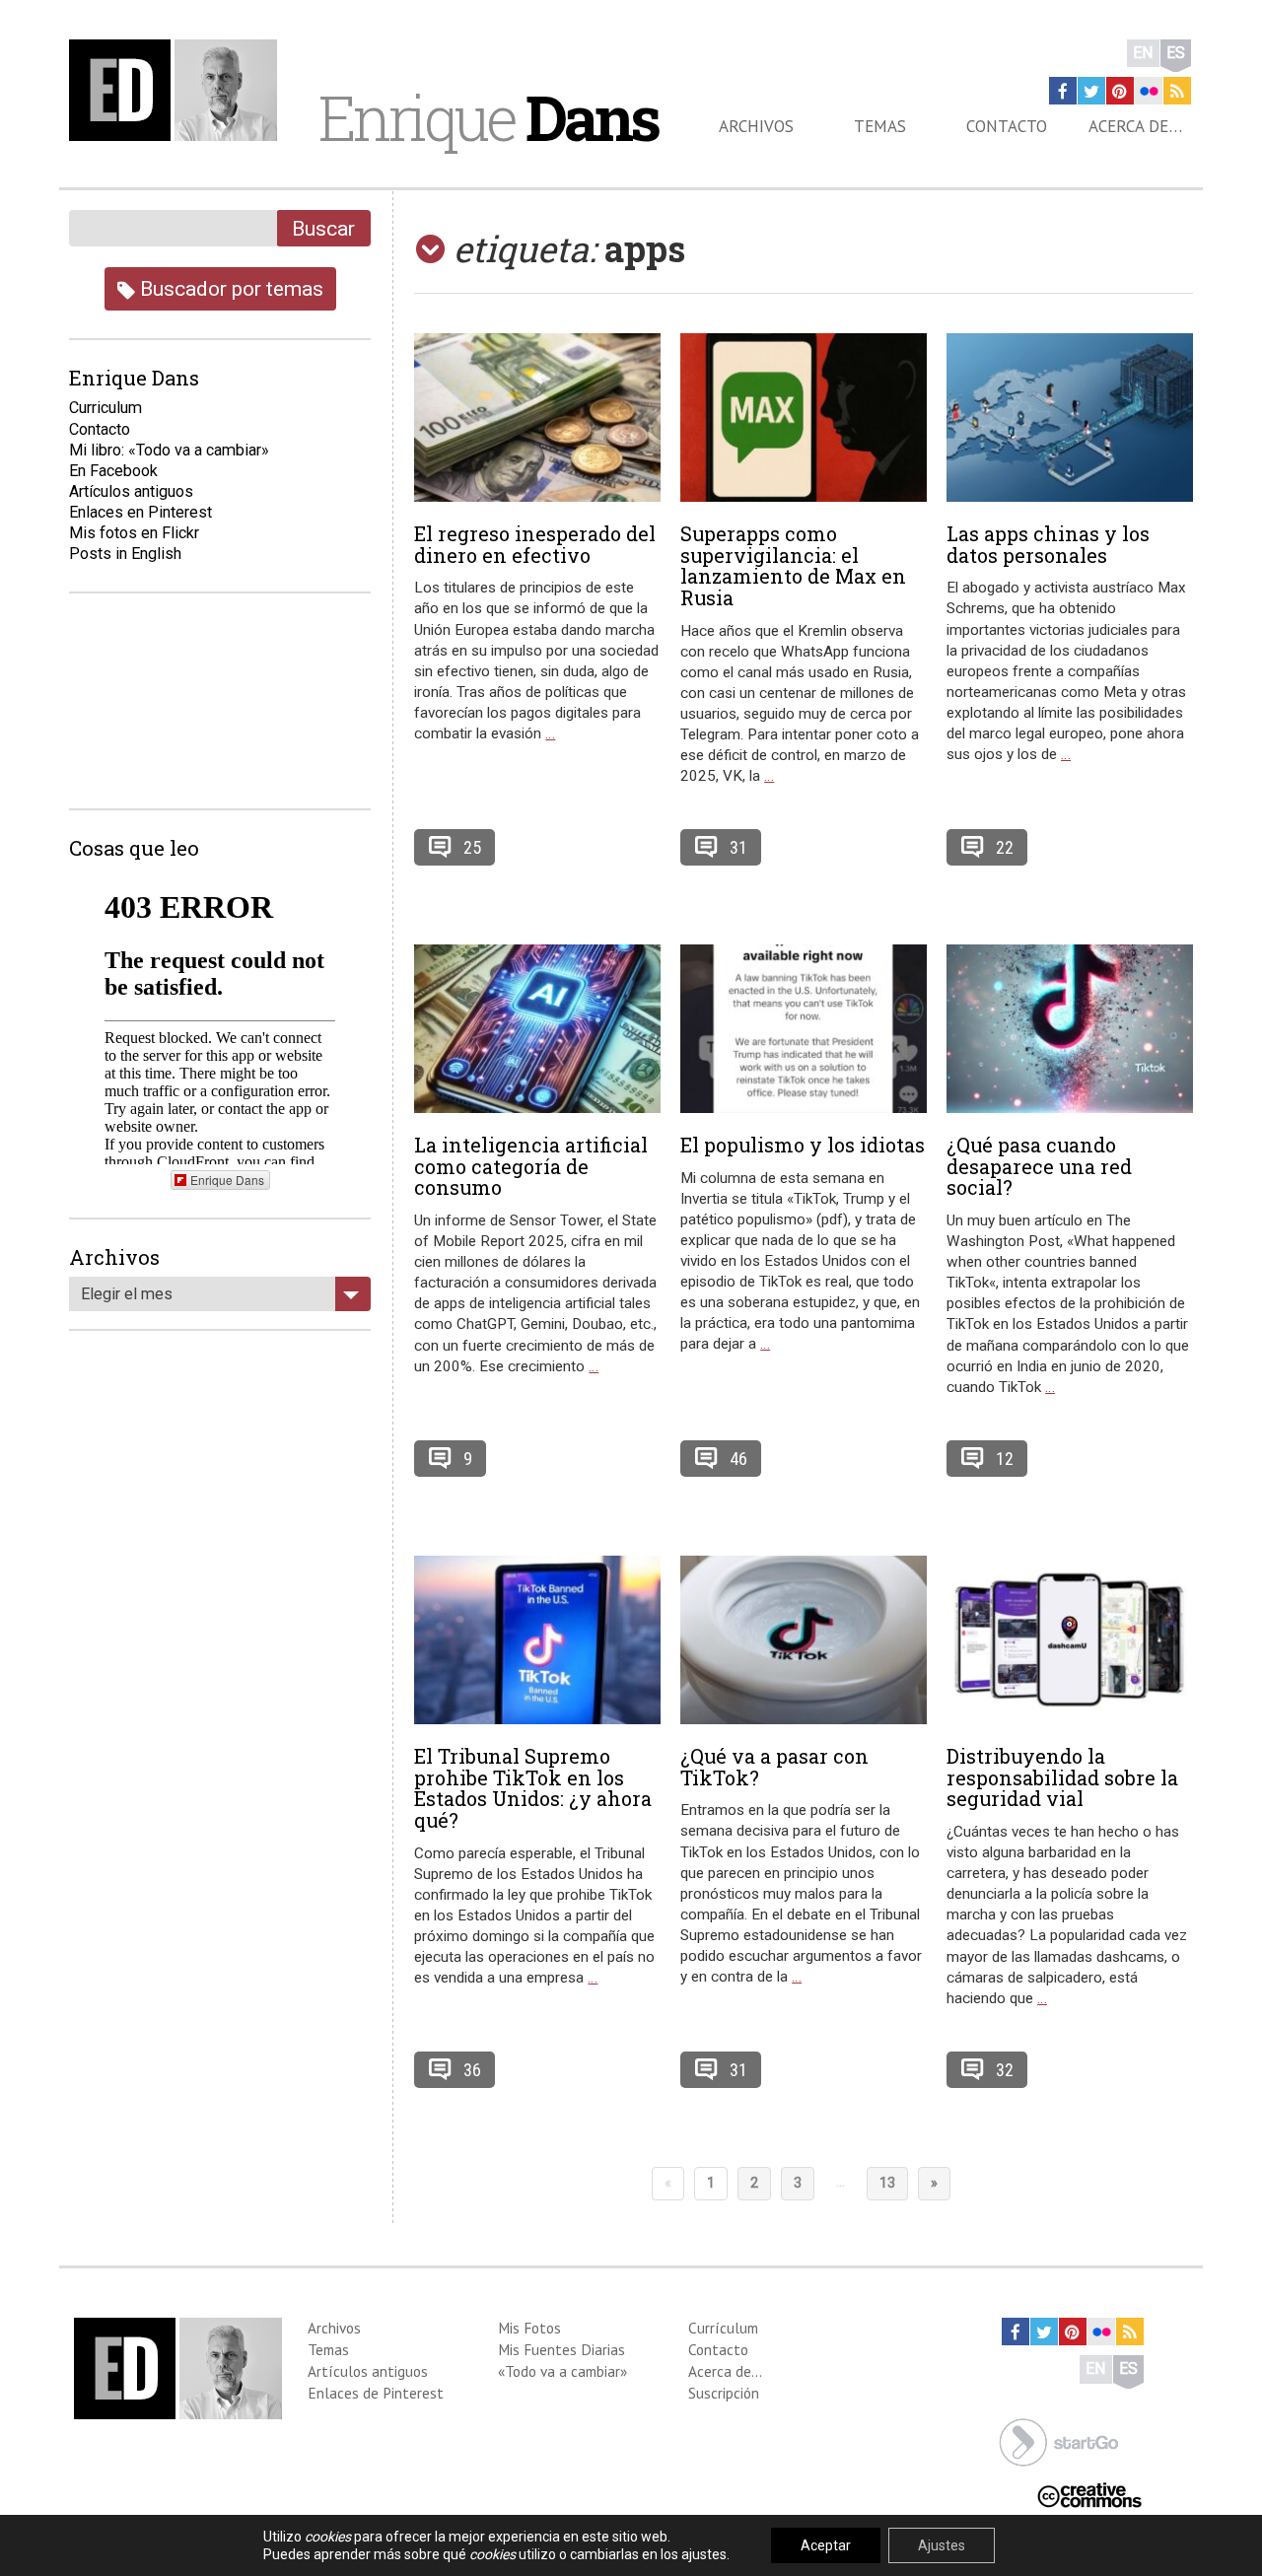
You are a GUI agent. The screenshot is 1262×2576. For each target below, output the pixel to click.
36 (472, 2070)
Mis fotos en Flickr (134, 533)
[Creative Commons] (1089, 2493)
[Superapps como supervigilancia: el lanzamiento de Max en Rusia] (804, 418)
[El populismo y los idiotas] (804, 1029)
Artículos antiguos (131, 491)
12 (1005, 1459)
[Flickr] (1149, 91)
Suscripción (724, 2393)
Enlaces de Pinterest (376, 2393)
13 (887, 2183)
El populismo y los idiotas (803, 1145)
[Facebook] (1063, 91)
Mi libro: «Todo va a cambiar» (169, 450)
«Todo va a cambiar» (562, 2371)
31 (738, 847)
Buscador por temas (229, 288)
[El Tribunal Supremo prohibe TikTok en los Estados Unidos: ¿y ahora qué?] (537, 1640)
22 (1005, 847)
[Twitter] (1091, 91)
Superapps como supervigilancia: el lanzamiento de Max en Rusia (793, 565)
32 (1005, 2070)
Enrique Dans (227, 1180)
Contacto (1007, 126)
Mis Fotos (529, 2328)
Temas (880, 126)
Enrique (488, 117)
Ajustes (942, 2545)
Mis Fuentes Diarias (561, 2349)
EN (1143, 53)
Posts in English (125, 554)
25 (472, 847)
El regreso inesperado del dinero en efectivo (535, 544)
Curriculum (105, 408)
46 (738, 1459)
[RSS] (1177, 91)
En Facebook (113, 471)
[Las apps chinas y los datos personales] (1070, 418)
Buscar (323, 228)
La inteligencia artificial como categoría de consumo (531, 1166)
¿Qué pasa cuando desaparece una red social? (1039, 1166)
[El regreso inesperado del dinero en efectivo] (537, 418)
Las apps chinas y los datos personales (1048, 544)
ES (1176, 53)
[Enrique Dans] (178, 90)
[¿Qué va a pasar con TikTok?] (804, 1640)
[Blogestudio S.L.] (1059, 2440)
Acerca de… (1135, 126)
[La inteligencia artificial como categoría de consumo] (537, 1029)
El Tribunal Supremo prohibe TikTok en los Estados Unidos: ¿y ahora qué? (533, 1788)
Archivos (756, 126)
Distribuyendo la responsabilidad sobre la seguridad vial (1062, 1777)
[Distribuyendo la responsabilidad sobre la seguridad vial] (1070, 1640)
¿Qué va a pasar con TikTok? (774, 1767)
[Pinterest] (1120, 91)
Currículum (723, 2328)
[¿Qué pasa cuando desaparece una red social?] (1070, 1029)
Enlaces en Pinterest (140, 512)
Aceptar (826, 2545)
